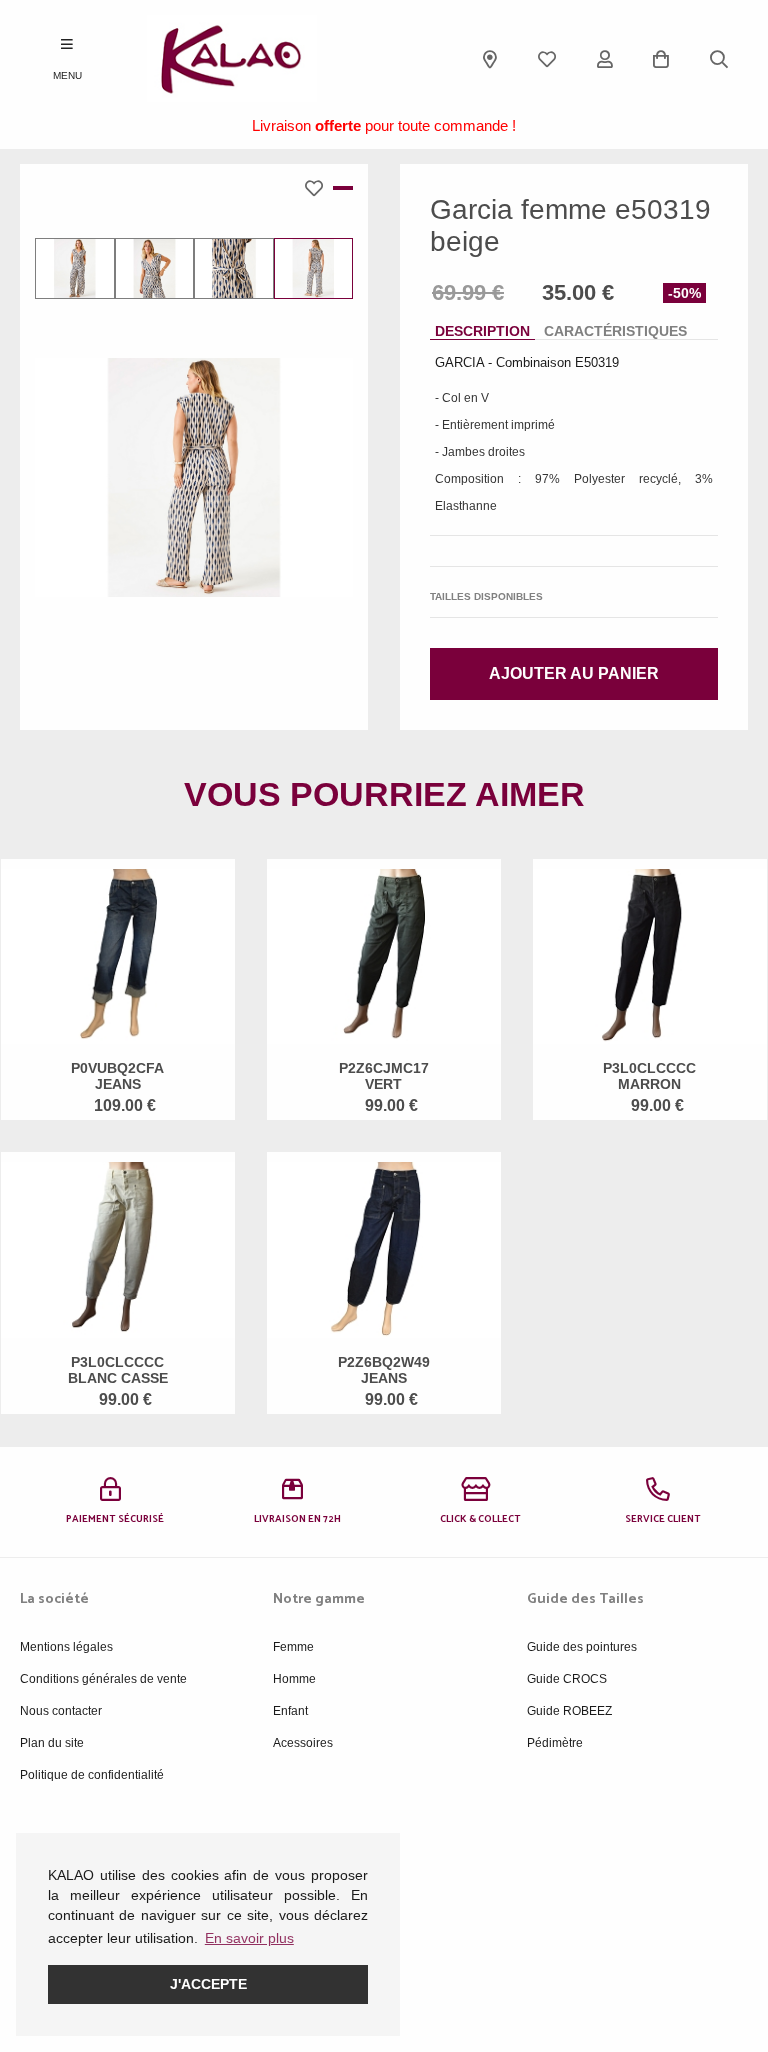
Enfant (290, 1711)
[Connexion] (605, 59)
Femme (293, 1647)
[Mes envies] (547, 59)
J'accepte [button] (208, 1984)
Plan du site (52, 1743)
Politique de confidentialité (92, 1775)
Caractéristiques (615, 331)
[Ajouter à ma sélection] (319, 188)
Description (482, 331)
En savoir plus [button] (249, 1938)
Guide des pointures (582, 1647)
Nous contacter (61, 1711)
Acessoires (303, 1743)
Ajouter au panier (574, 673)
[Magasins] (490, 59)
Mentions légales (66, 1647)
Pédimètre (555, 1743)
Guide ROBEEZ (569, 1711)
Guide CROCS (567, 1679)
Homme (294, 1679)
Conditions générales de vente (103, 1679)
